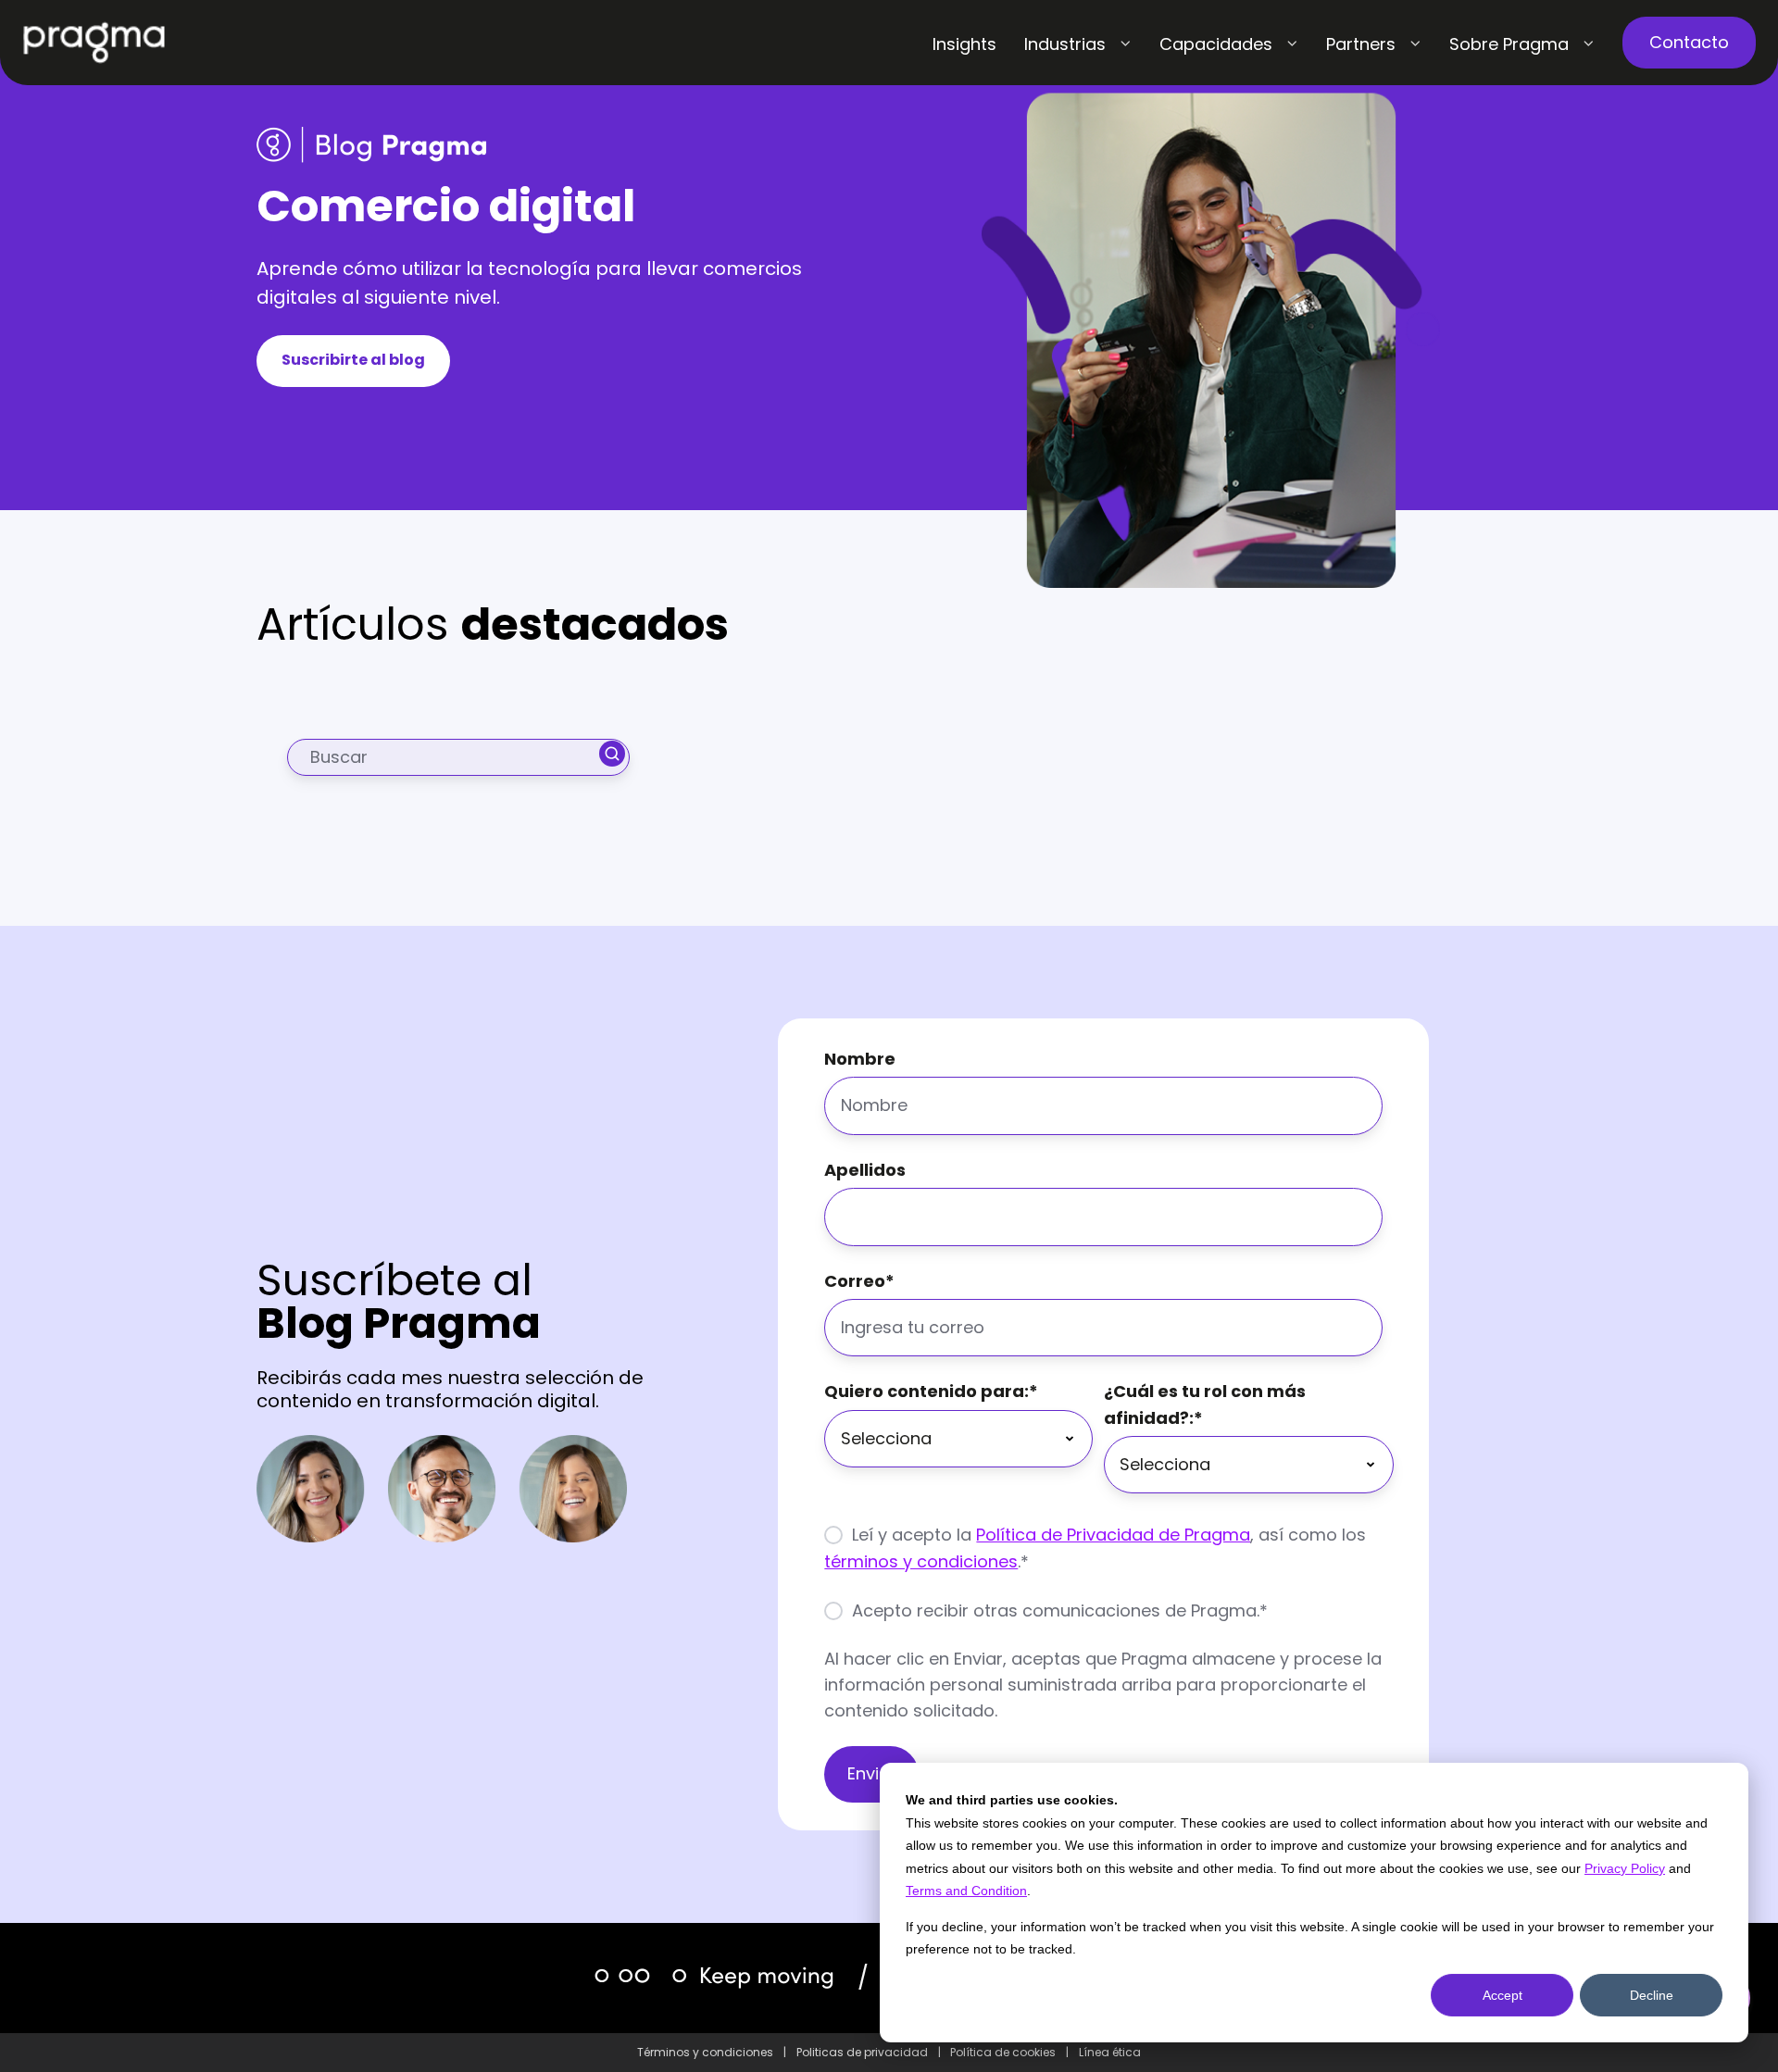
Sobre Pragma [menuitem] (1509, 44)
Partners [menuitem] (1361, 44)
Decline (1652, 1995)
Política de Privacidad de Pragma (1113, 1535)
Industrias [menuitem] (1065, 44)
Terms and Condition (966, 1891)
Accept (1503, 1995)
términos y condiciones (921, 1561)
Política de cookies (1003, 2052)
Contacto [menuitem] (1689, 42)
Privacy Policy (1625, 1868)
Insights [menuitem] (964, 44)
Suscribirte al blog (353, 360)
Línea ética (1110, 2052)
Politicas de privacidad (862, 2052)
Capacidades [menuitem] (1216, 44)
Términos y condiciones (705, 2052)
